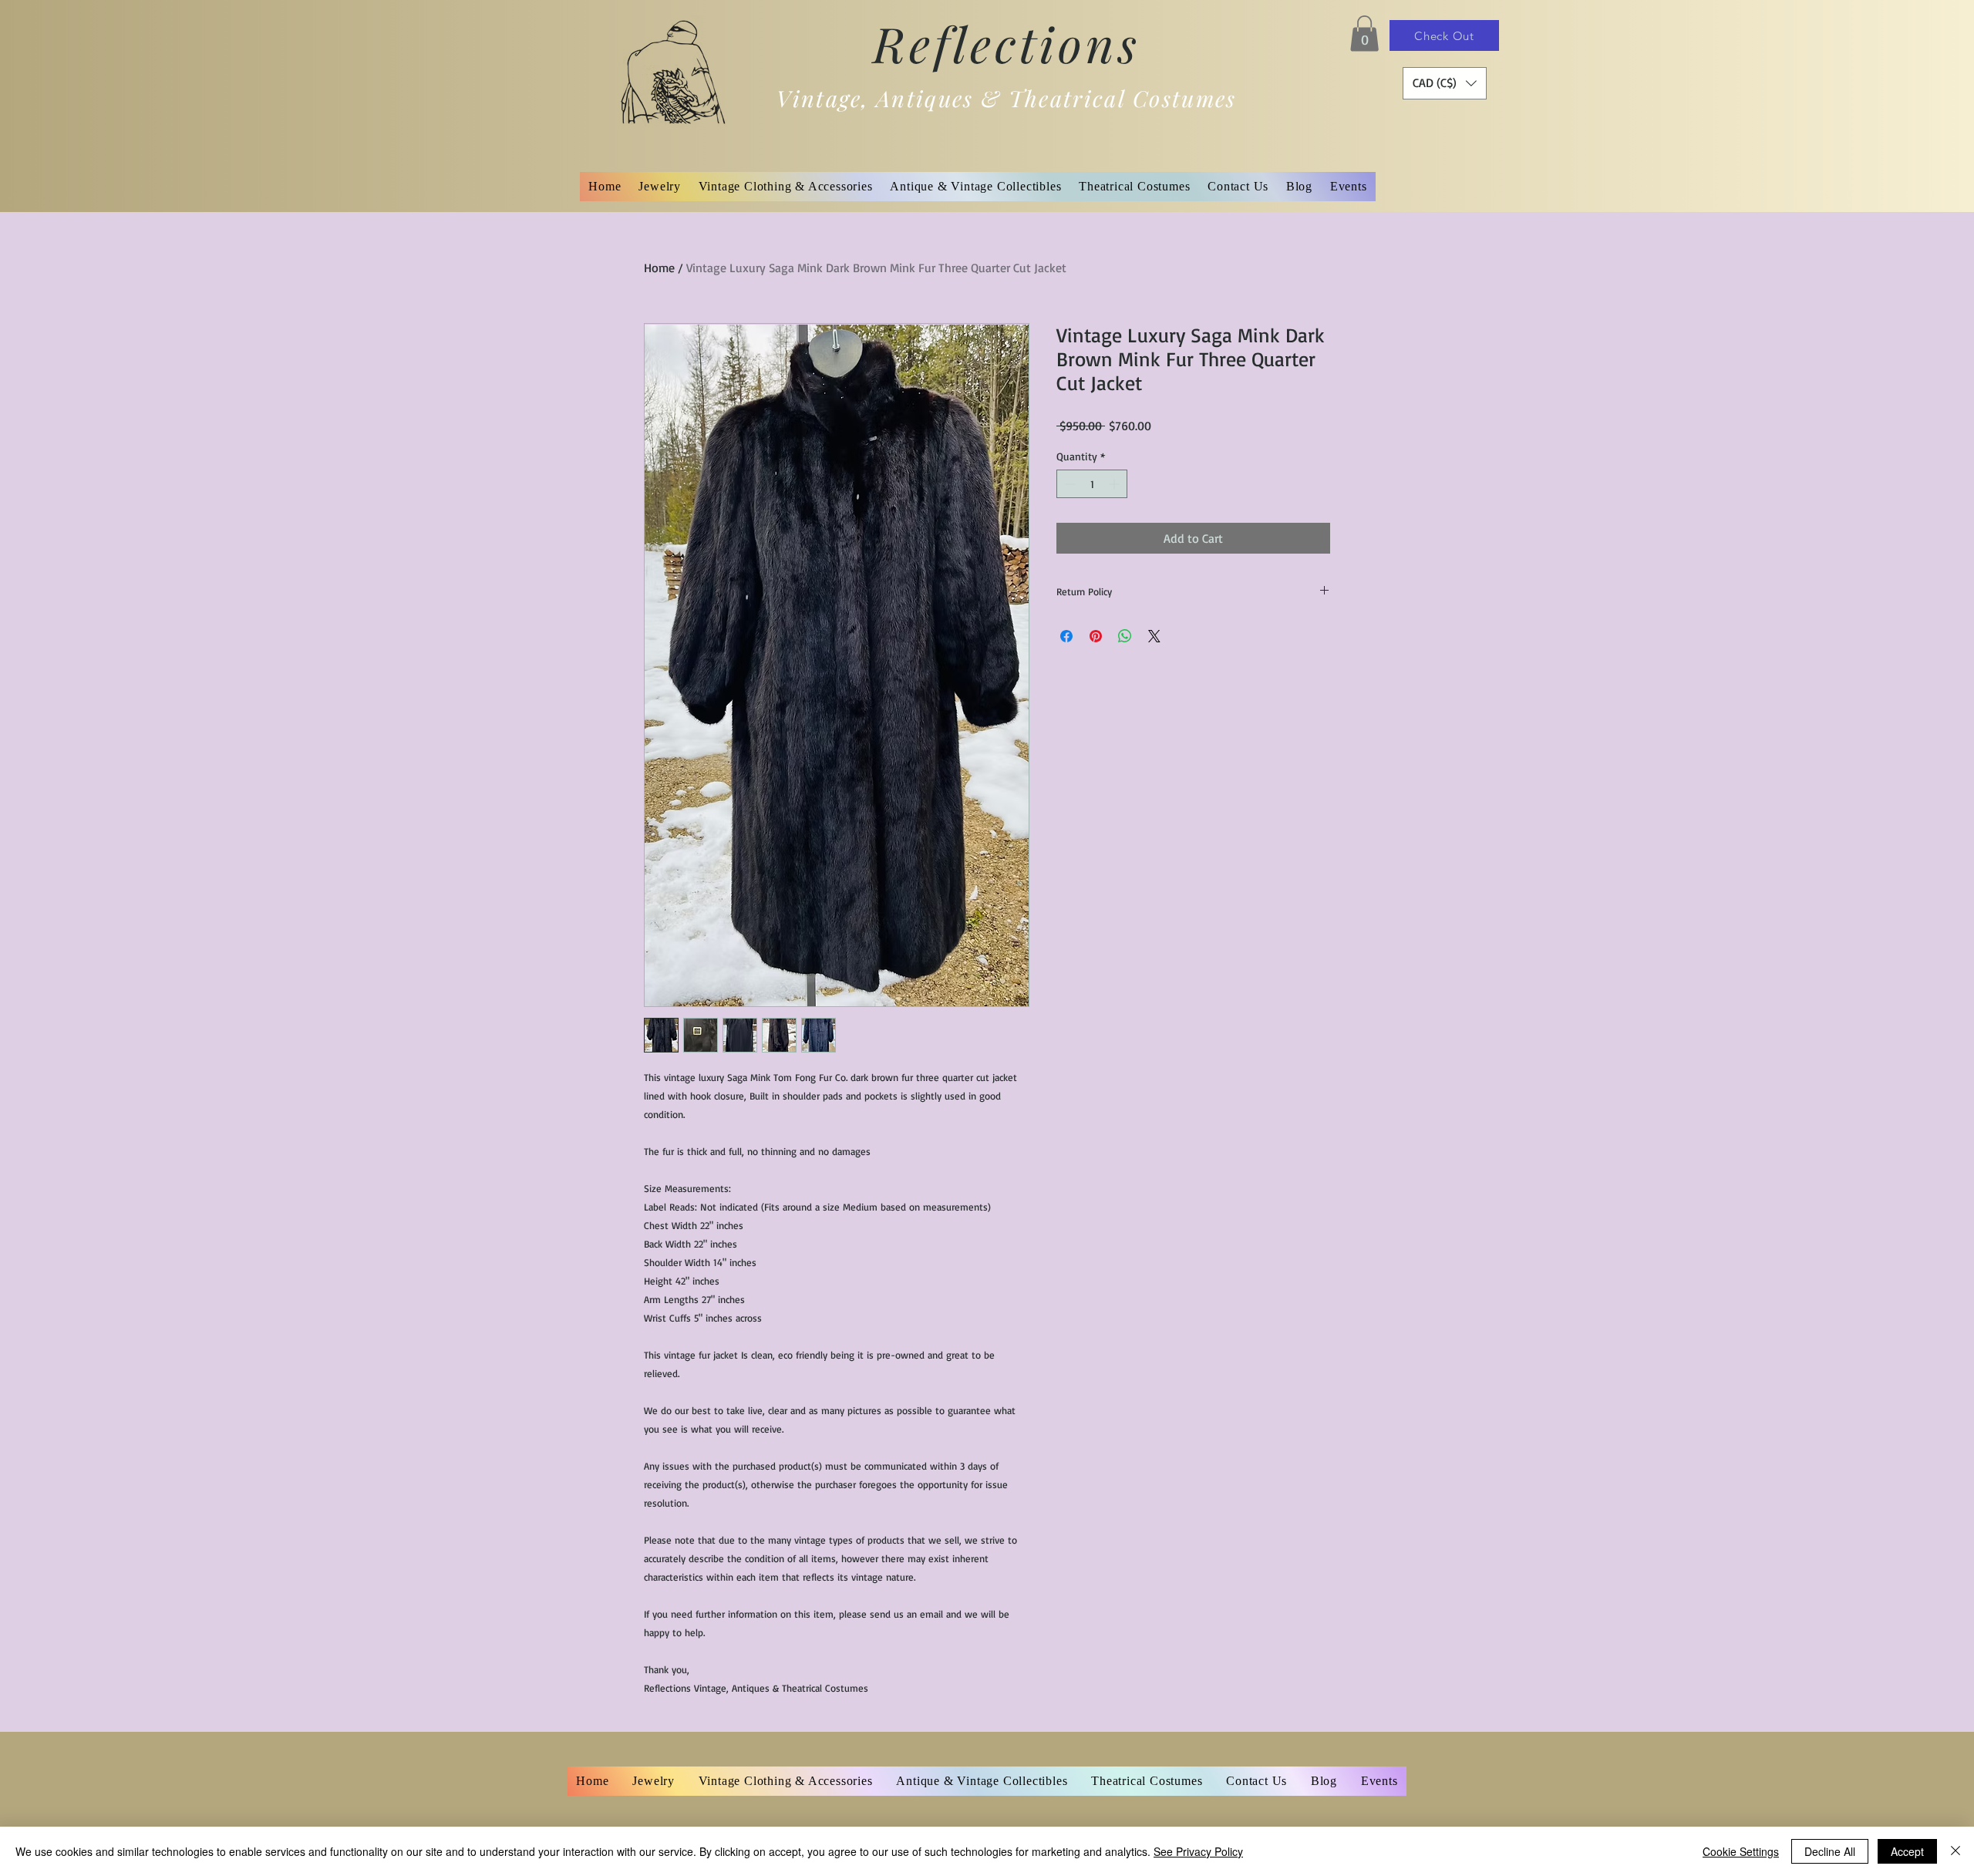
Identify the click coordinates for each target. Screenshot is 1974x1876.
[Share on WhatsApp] (1125, 636)
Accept (1907, 1851)
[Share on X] (1154, 636)
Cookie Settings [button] (1741, 1851)
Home (659, 268)
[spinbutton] (1092, 484)
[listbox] (1445, 83)
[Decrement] (1068, 484)
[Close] (1955, 1851)
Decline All (1830, 1851)
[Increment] (1115, 484)
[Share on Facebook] (1066, 636)
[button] (1364, 34)
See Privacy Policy (1198, 1851)
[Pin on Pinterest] (1096, 636)
